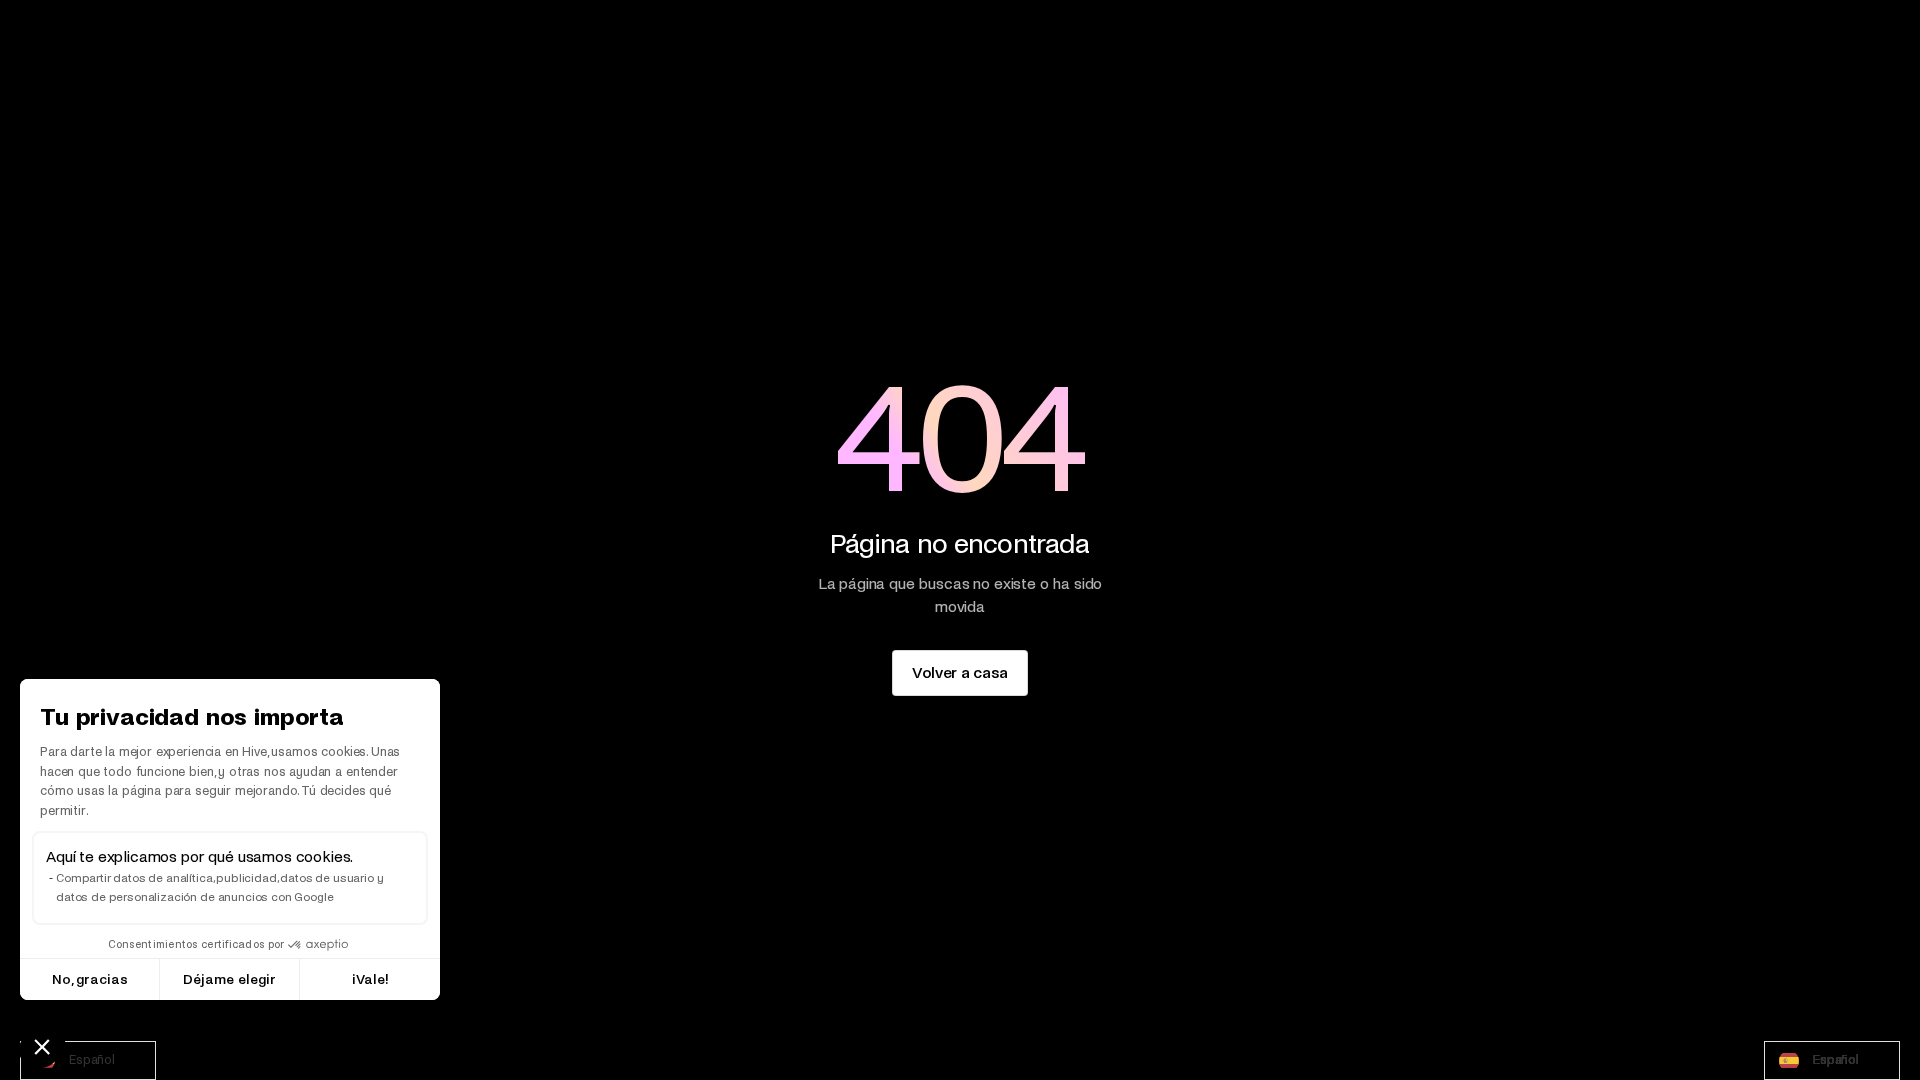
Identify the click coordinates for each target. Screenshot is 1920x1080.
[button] (42, 1046)
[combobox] (88, 1060)
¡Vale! (370, 979)
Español (92, 1060)
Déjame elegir (229, 979)
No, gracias (90, 979)
